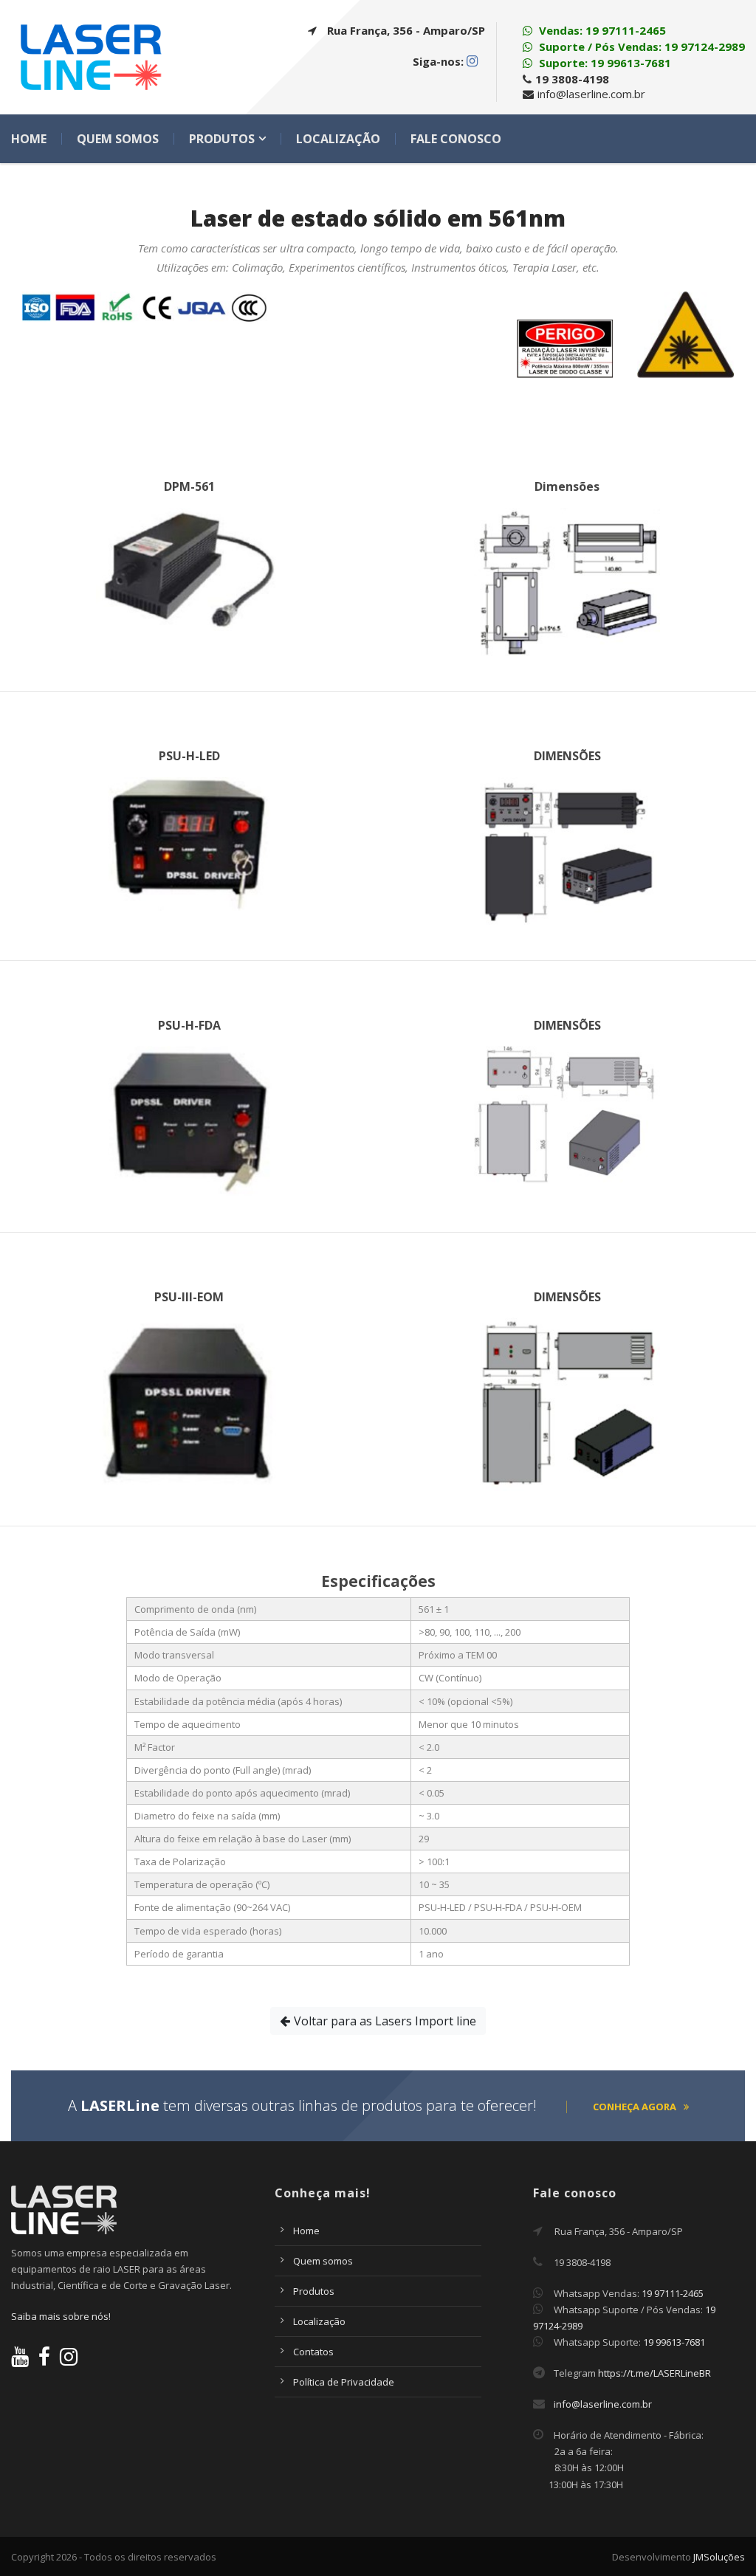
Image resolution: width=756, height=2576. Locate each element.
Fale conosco (456, 139)
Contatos (313, 2352)
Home (29, 139)
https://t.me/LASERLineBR (654, 2373)
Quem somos (118, 139)
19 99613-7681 (631, 63)
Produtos (222, 139)
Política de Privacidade (344, 2382)
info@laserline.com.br (603, 2404)
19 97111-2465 (626, 30)
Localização (338, 139)
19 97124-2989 (705, 47)
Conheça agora (635, 2107)
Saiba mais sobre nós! (61, 2316)
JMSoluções (719, 2557)
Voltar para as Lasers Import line (385, 2021)
